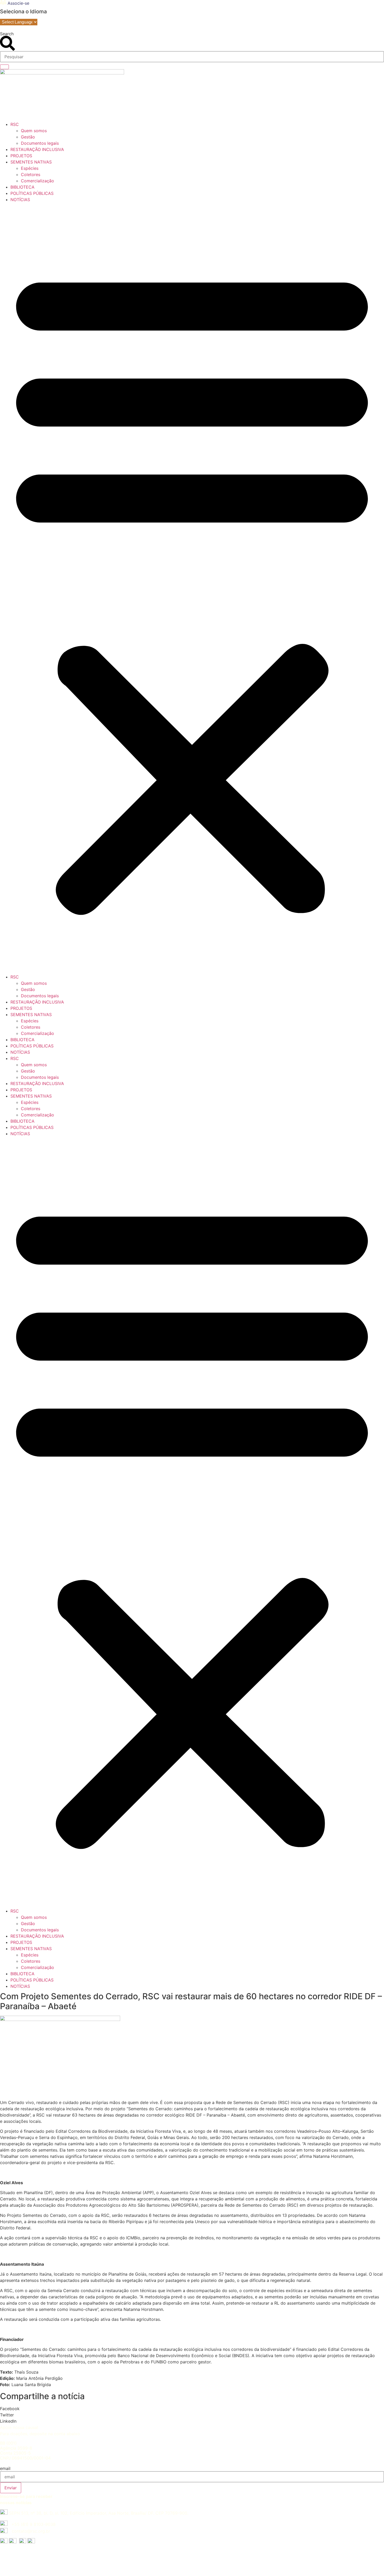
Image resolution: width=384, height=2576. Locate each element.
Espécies (30, 168)
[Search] (4, 67)
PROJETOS (21, 156)
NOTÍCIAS (20, 200)
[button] (192, 588)
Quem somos (34, 131)
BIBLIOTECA (22, 187)
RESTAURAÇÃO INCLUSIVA (37, 149)
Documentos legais (40, 143)
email (5, 2468)
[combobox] (192, 57)
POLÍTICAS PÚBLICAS (32, 193)
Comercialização (37, 181)
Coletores (31, 174)
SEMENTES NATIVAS (31, 162)
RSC (15, 124)
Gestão (28, 137)
